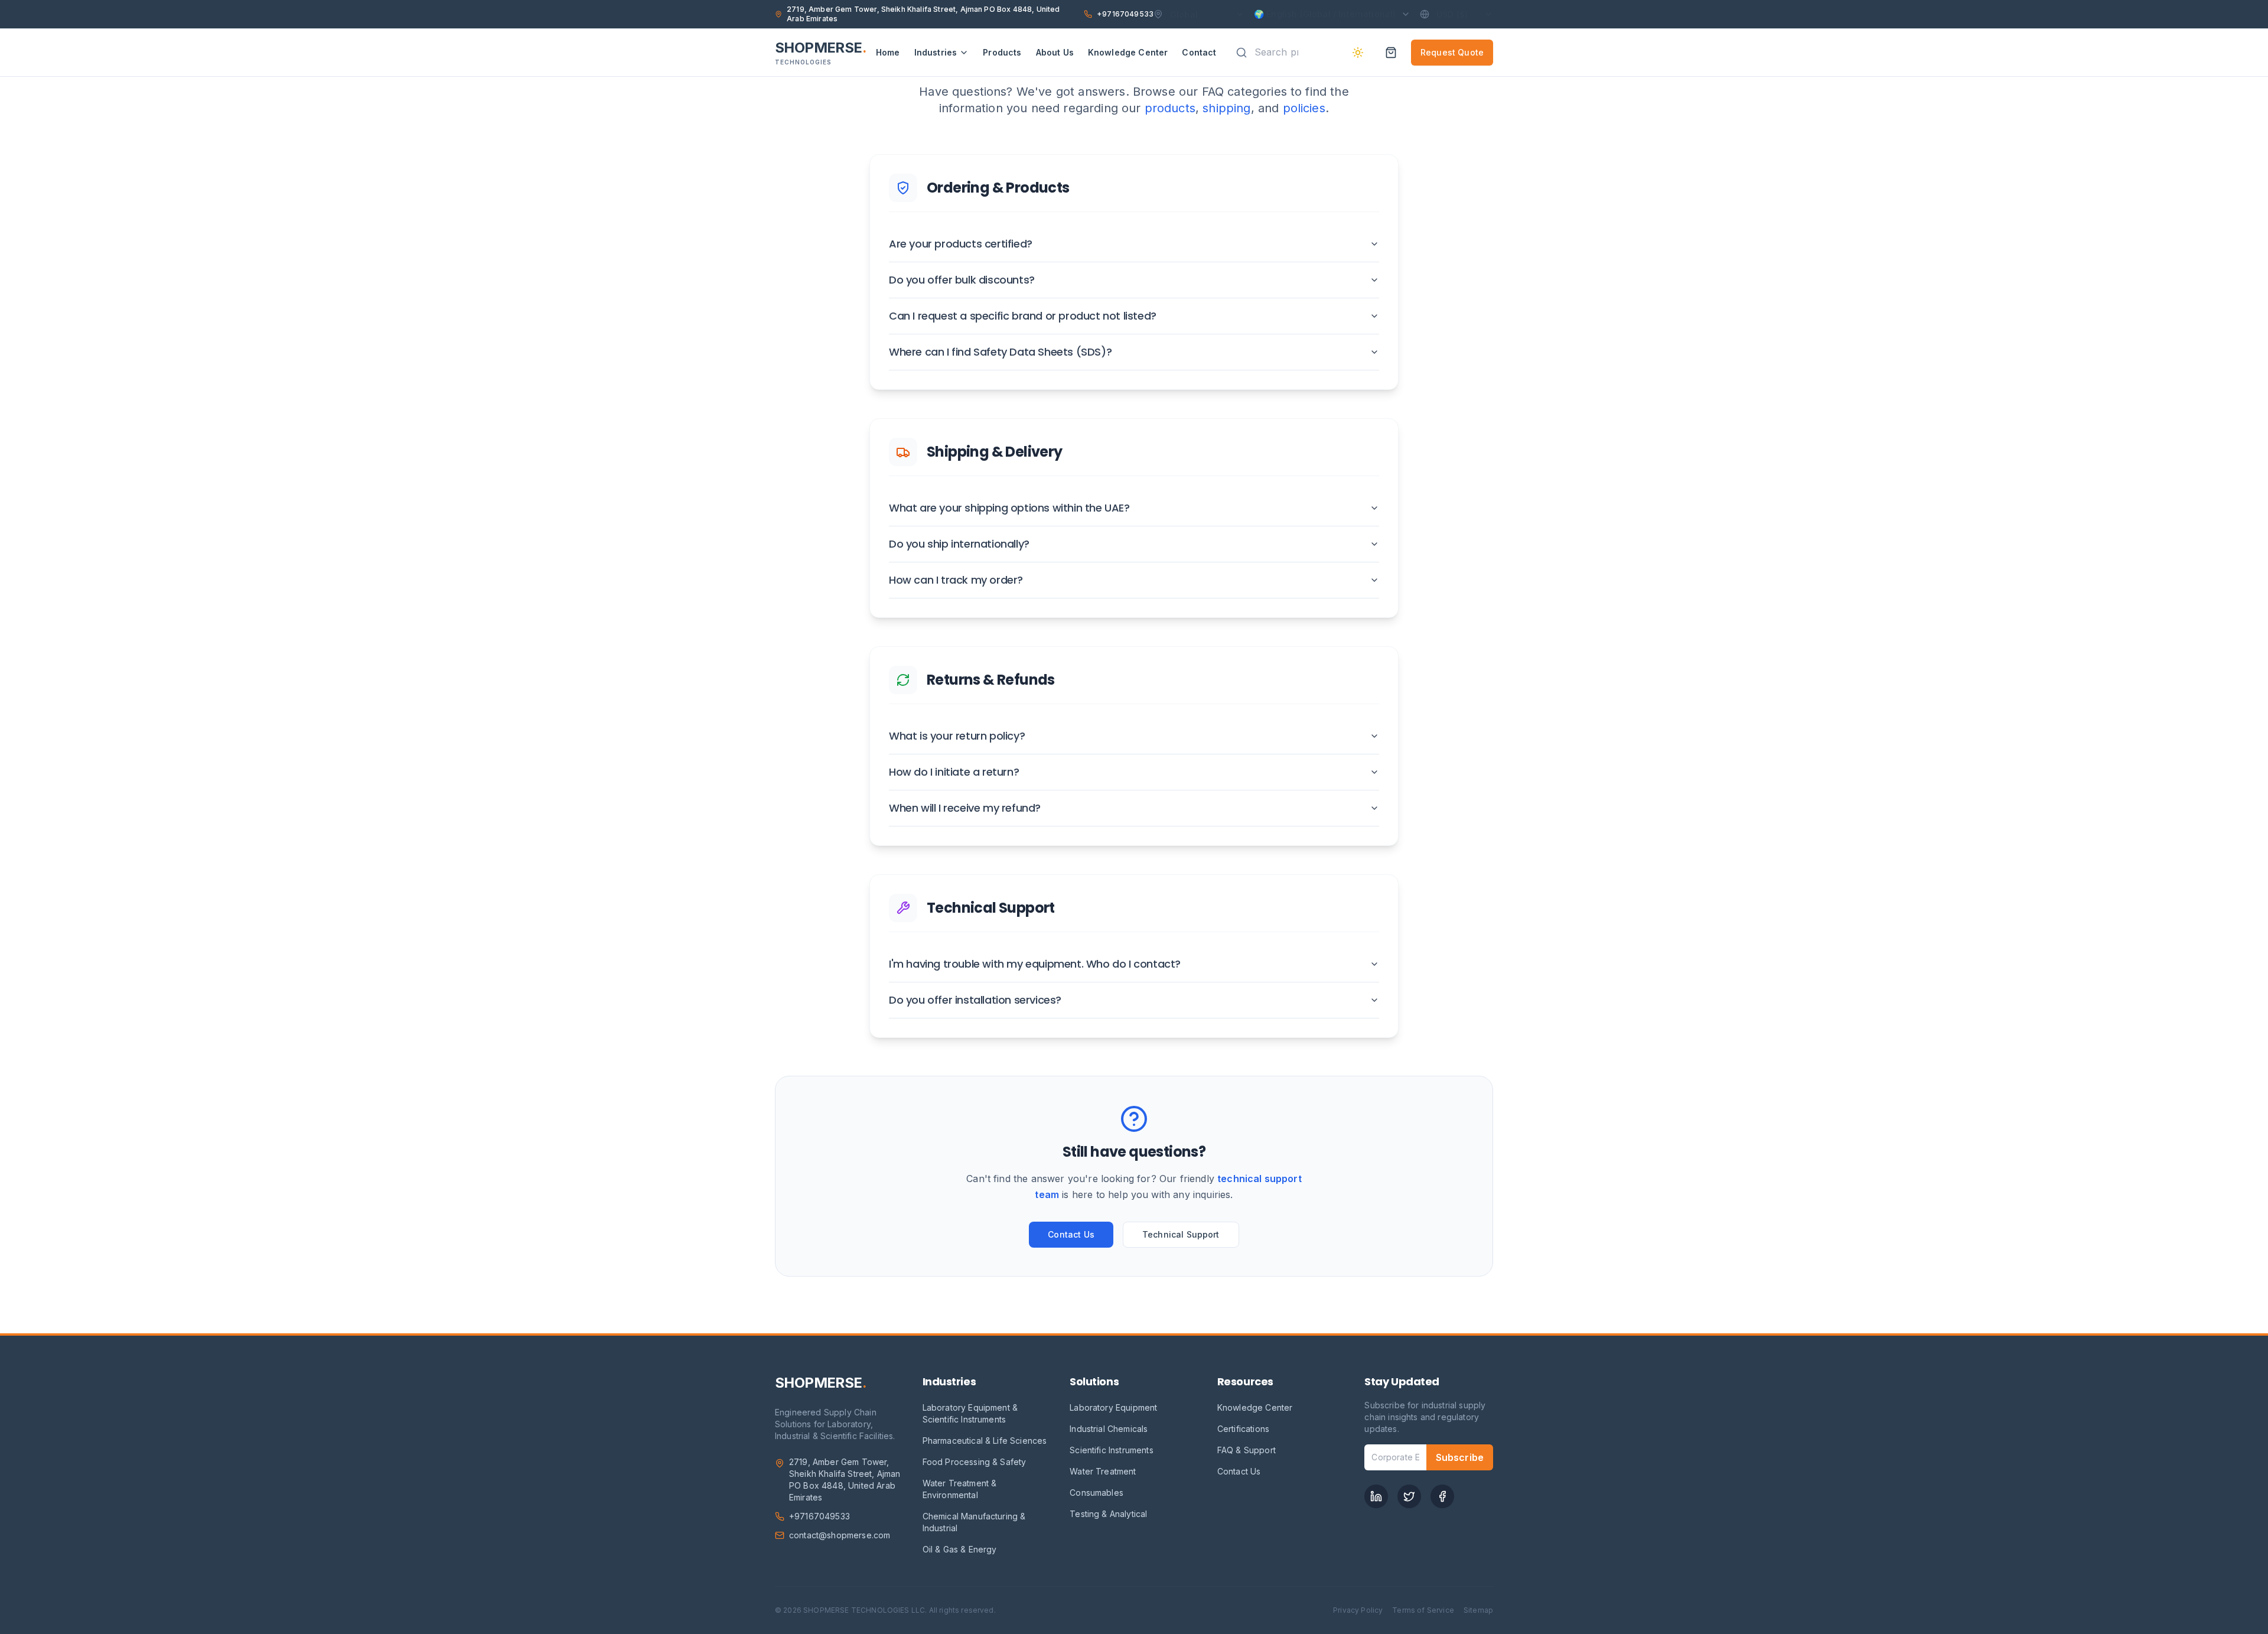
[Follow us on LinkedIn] (1376, 1496)
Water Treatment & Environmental (960, 1489)
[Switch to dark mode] (1358, 53)
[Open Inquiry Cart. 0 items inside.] (1391, 53)
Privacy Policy (1358, 1610)
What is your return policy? (957, 736)
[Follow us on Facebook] (1442, 1496)
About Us (1055, 52)
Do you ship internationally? (959, 544)
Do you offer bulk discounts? (962, 280)
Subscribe (1460, 1457)
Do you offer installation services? (975, 1000)
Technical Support (1181, 1234)
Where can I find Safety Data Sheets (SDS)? (1000, 352)
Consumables (1096, 1493)
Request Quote (1452, 52)
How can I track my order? (956, 580)
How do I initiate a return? (954, 772)
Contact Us (1071, 1234)
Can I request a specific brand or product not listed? (1023, 316)
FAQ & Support (1247, 1450)
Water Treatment (1103, 1471)
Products (1002, 52)
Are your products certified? (961, 244)
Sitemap (1478, 1610)
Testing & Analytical (1108, 1514)
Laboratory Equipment (1113, 1407)
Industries (936, 52)
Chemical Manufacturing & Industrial (974, 1522)
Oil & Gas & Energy (960, 1549)
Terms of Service (1423, 1610)
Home (888, 52)
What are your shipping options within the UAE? (1009, 508)
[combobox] (1281, 52)
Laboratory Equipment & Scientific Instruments (970, 1413)
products (1170, 108)
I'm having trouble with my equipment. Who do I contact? (1035, 964)
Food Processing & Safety (975, 1462)
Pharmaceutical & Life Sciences (985, 1441)
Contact (1199, 52)
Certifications (1243, 1429)
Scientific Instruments (1112, 1450)
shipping (1226, 108)
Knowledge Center (1128, 52)
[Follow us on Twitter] (1409, 1496)
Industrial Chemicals (1109, 1429)
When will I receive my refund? (965, 808)
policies (1304, 108)
